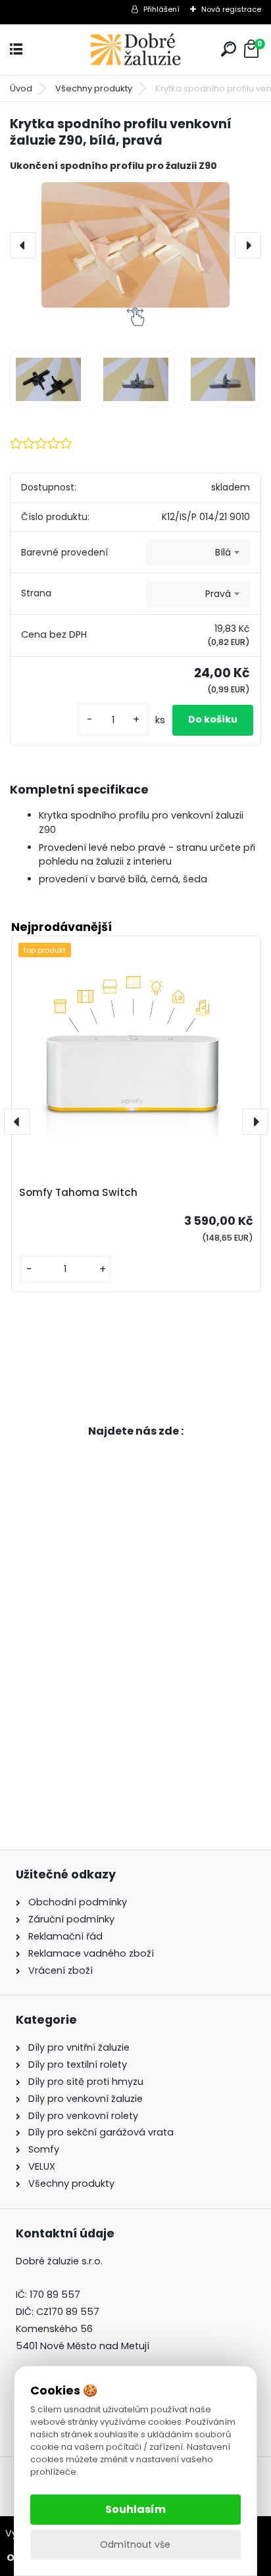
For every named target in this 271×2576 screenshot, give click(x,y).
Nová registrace (231, 9)
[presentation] (23, 245)
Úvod (21, 88)
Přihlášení (161, 9)
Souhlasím (135, 2509)
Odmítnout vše (135, 2544)
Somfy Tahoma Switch (78, 1192)
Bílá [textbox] (223, 552)
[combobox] (198, 552)
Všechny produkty (94, 88)
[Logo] (135, 50)
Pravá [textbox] (218, 594)
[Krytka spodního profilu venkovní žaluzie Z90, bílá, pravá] (135, 245)
